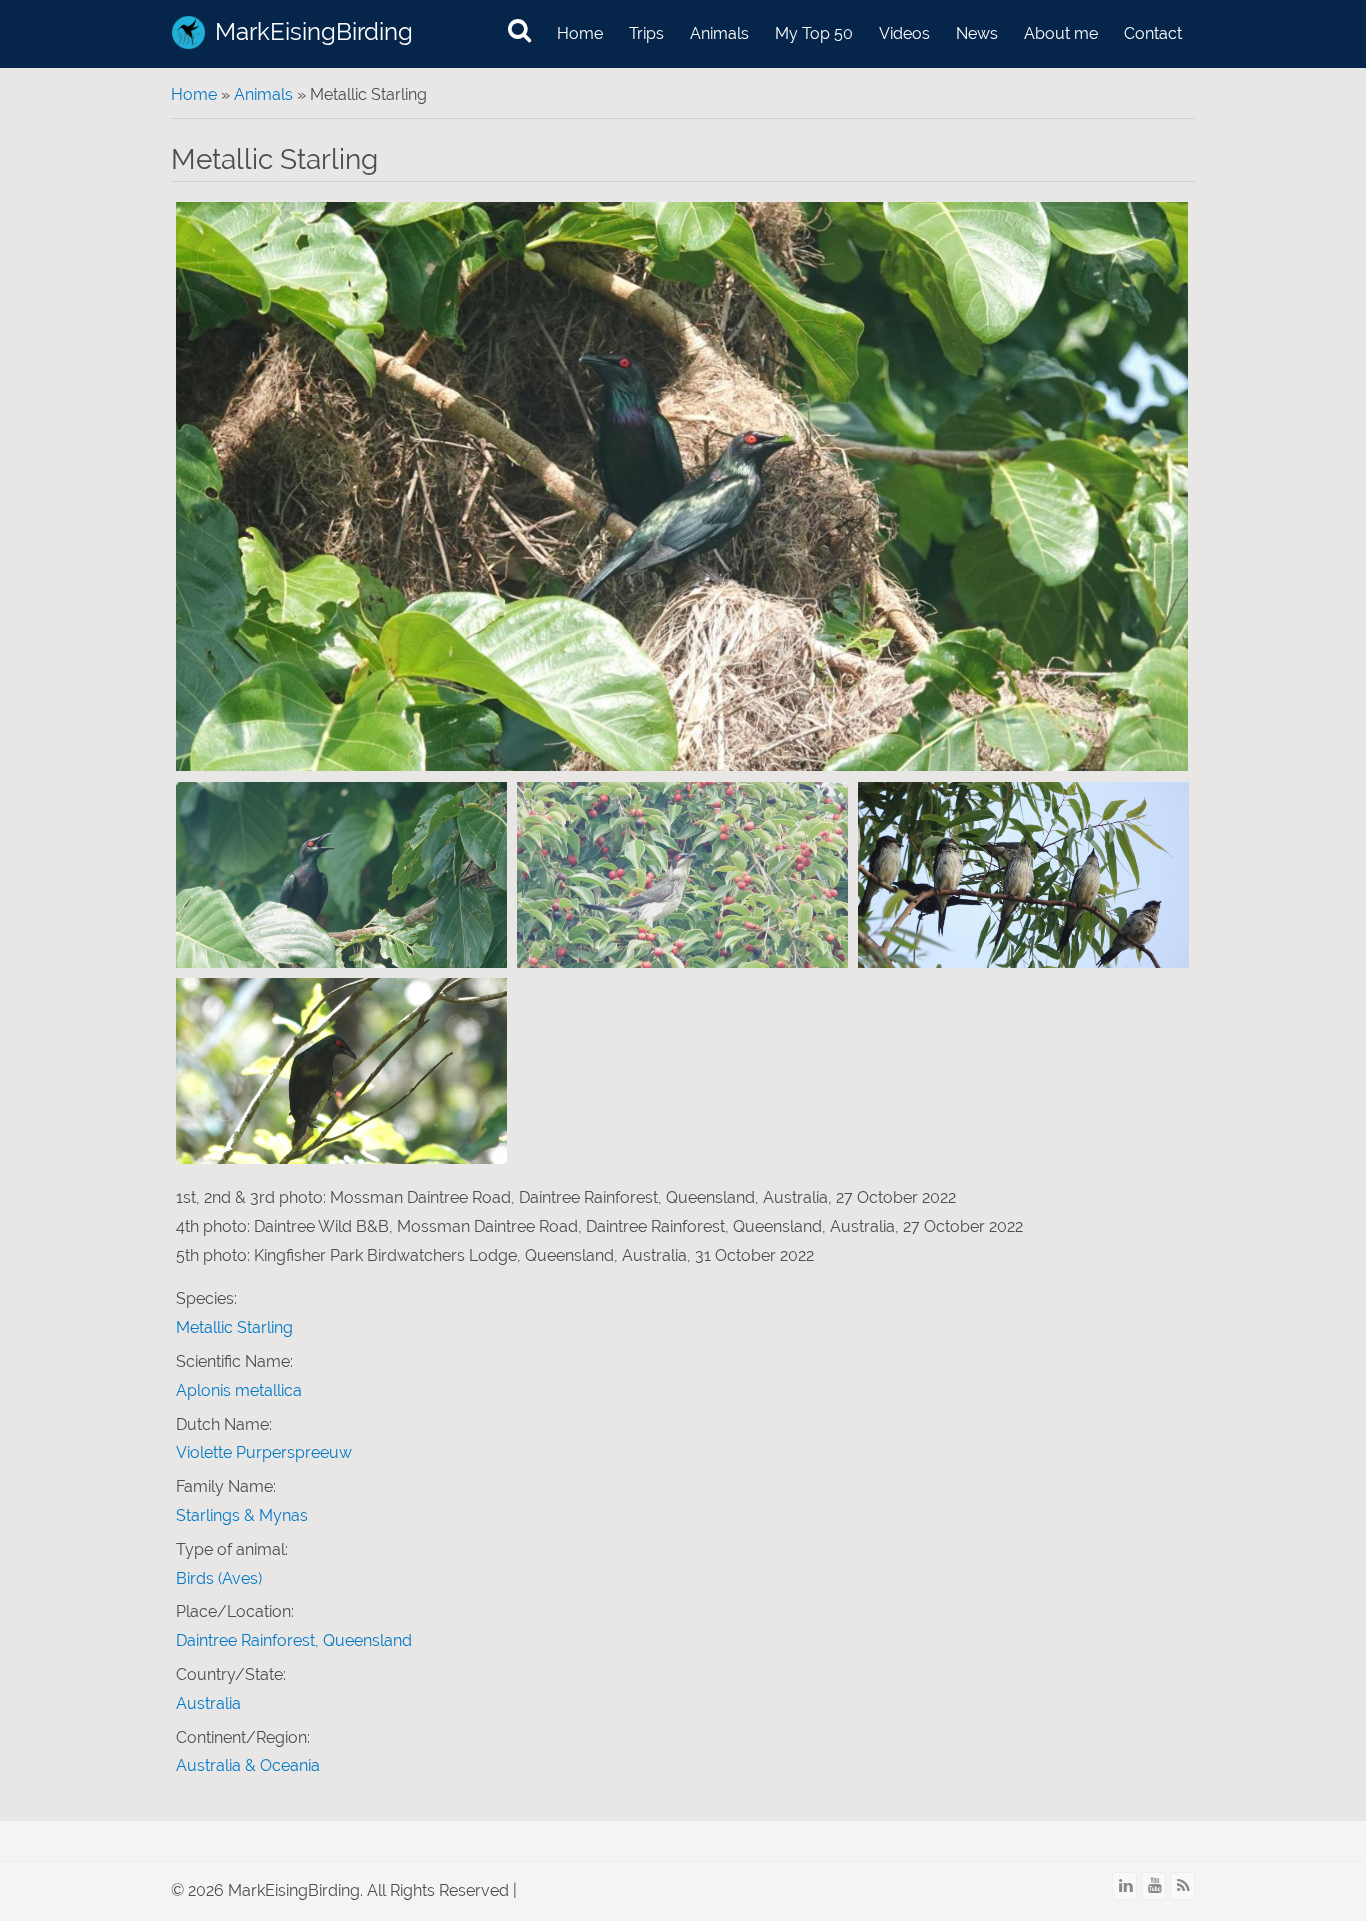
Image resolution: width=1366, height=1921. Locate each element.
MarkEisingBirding (314, 31)
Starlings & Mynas (242, 1515)
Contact (1153, 33)
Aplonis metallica (239, 1390)
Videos (904, 33)
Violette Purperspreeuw (264, 1452)
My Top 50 (814, 33)
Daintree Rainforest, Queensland (294, 1640)
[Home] (188, 32)
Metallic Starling (234, 1327)
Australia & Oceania (248, 1765)
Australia (208, 1703)
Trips (646, 33)
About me (1061, 33)
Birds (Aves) (219, 1578)
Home (580, 33)
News (977, 33)
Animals (719, 33)
